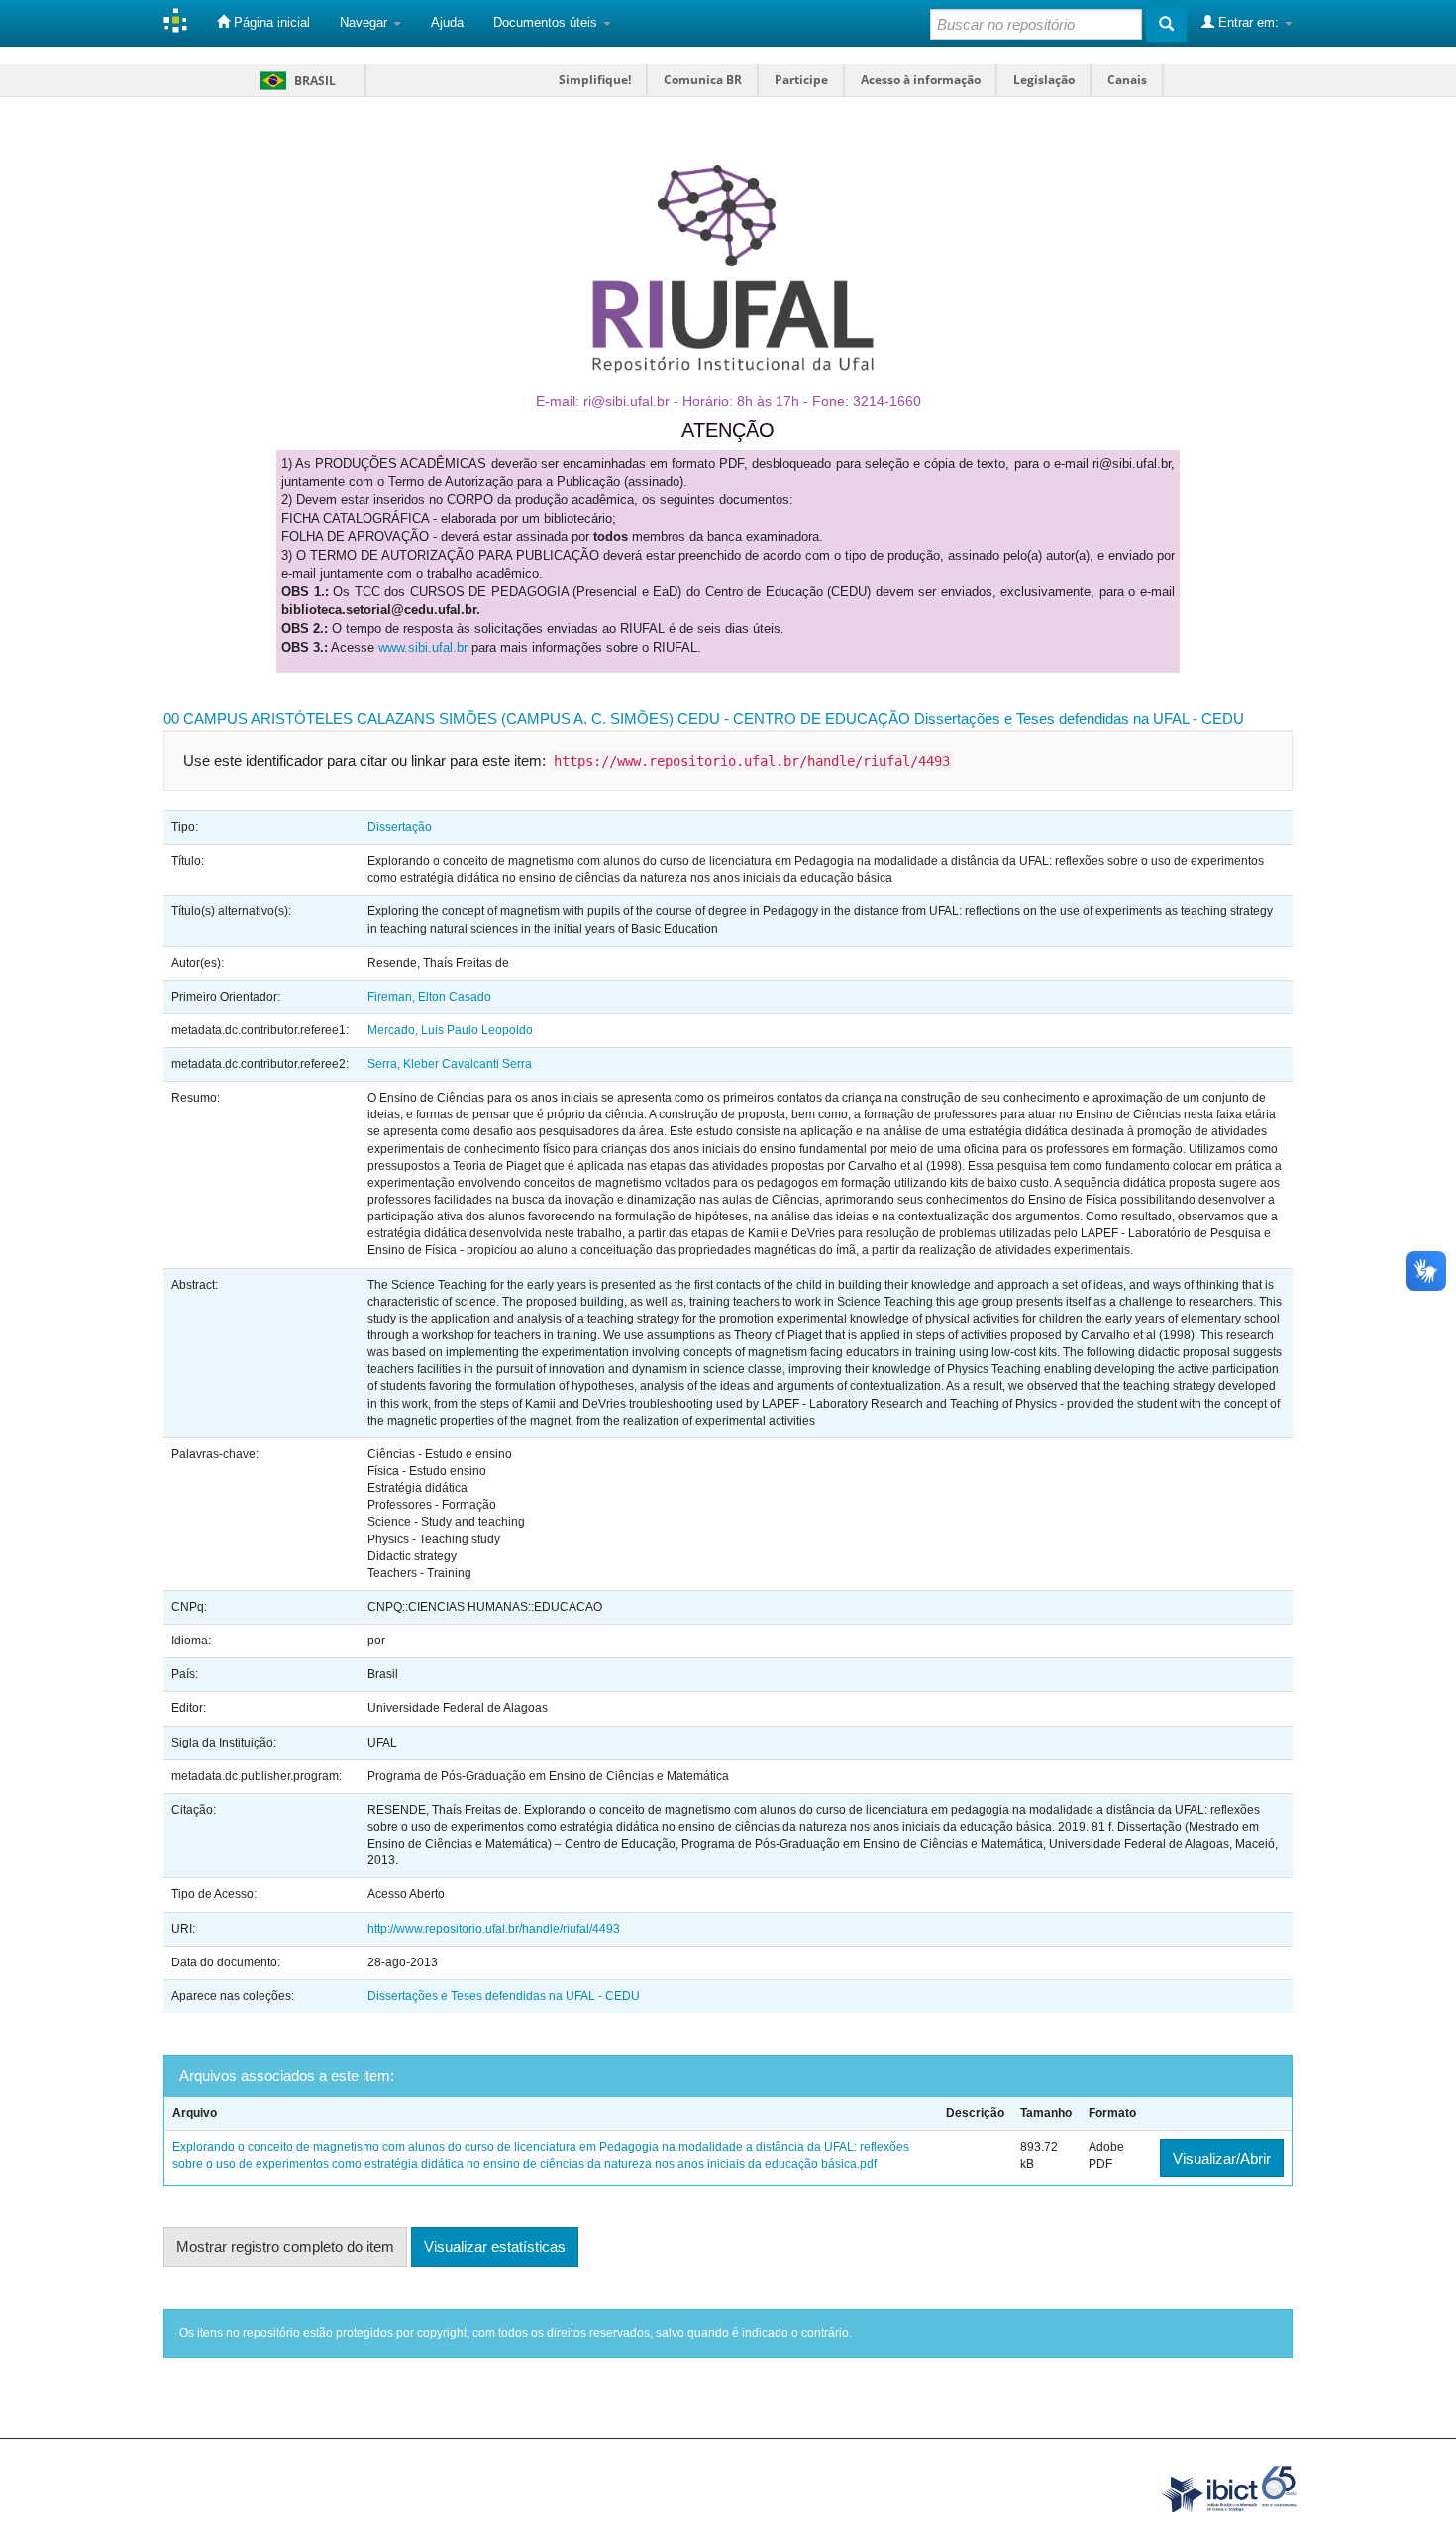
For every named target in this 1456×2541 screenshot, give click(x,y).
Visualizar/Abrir (1222, 2158)
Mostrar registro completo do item (285, 2246)
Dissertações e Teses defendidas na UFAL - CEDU (1079, 719)
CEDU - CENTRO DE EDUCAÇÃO (794, 719)
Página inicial (270, 22)
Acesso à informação (921, 80)
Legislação (1044, 80)
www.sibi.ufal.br (423, 647)
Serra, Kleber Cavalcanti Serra (450, 1064)
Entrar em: (1248, 22)
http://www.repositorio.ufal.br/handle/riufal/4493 (494, 1929)
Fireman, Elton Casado (429, 997)
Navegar (365, 22)
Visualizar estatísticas (495, 2246)
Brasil (295, 81)
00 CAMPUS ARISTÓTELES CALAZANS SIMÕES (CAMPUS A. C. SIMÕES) (418, 719)
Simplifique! (595, 80)
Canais (1127, 80)
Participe (801, 80)
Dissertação (400, 827)
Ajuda (447, 22)
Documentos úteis (547, 22)
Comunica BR (703, 80)
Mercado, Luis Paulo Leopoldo (450, 1030)
